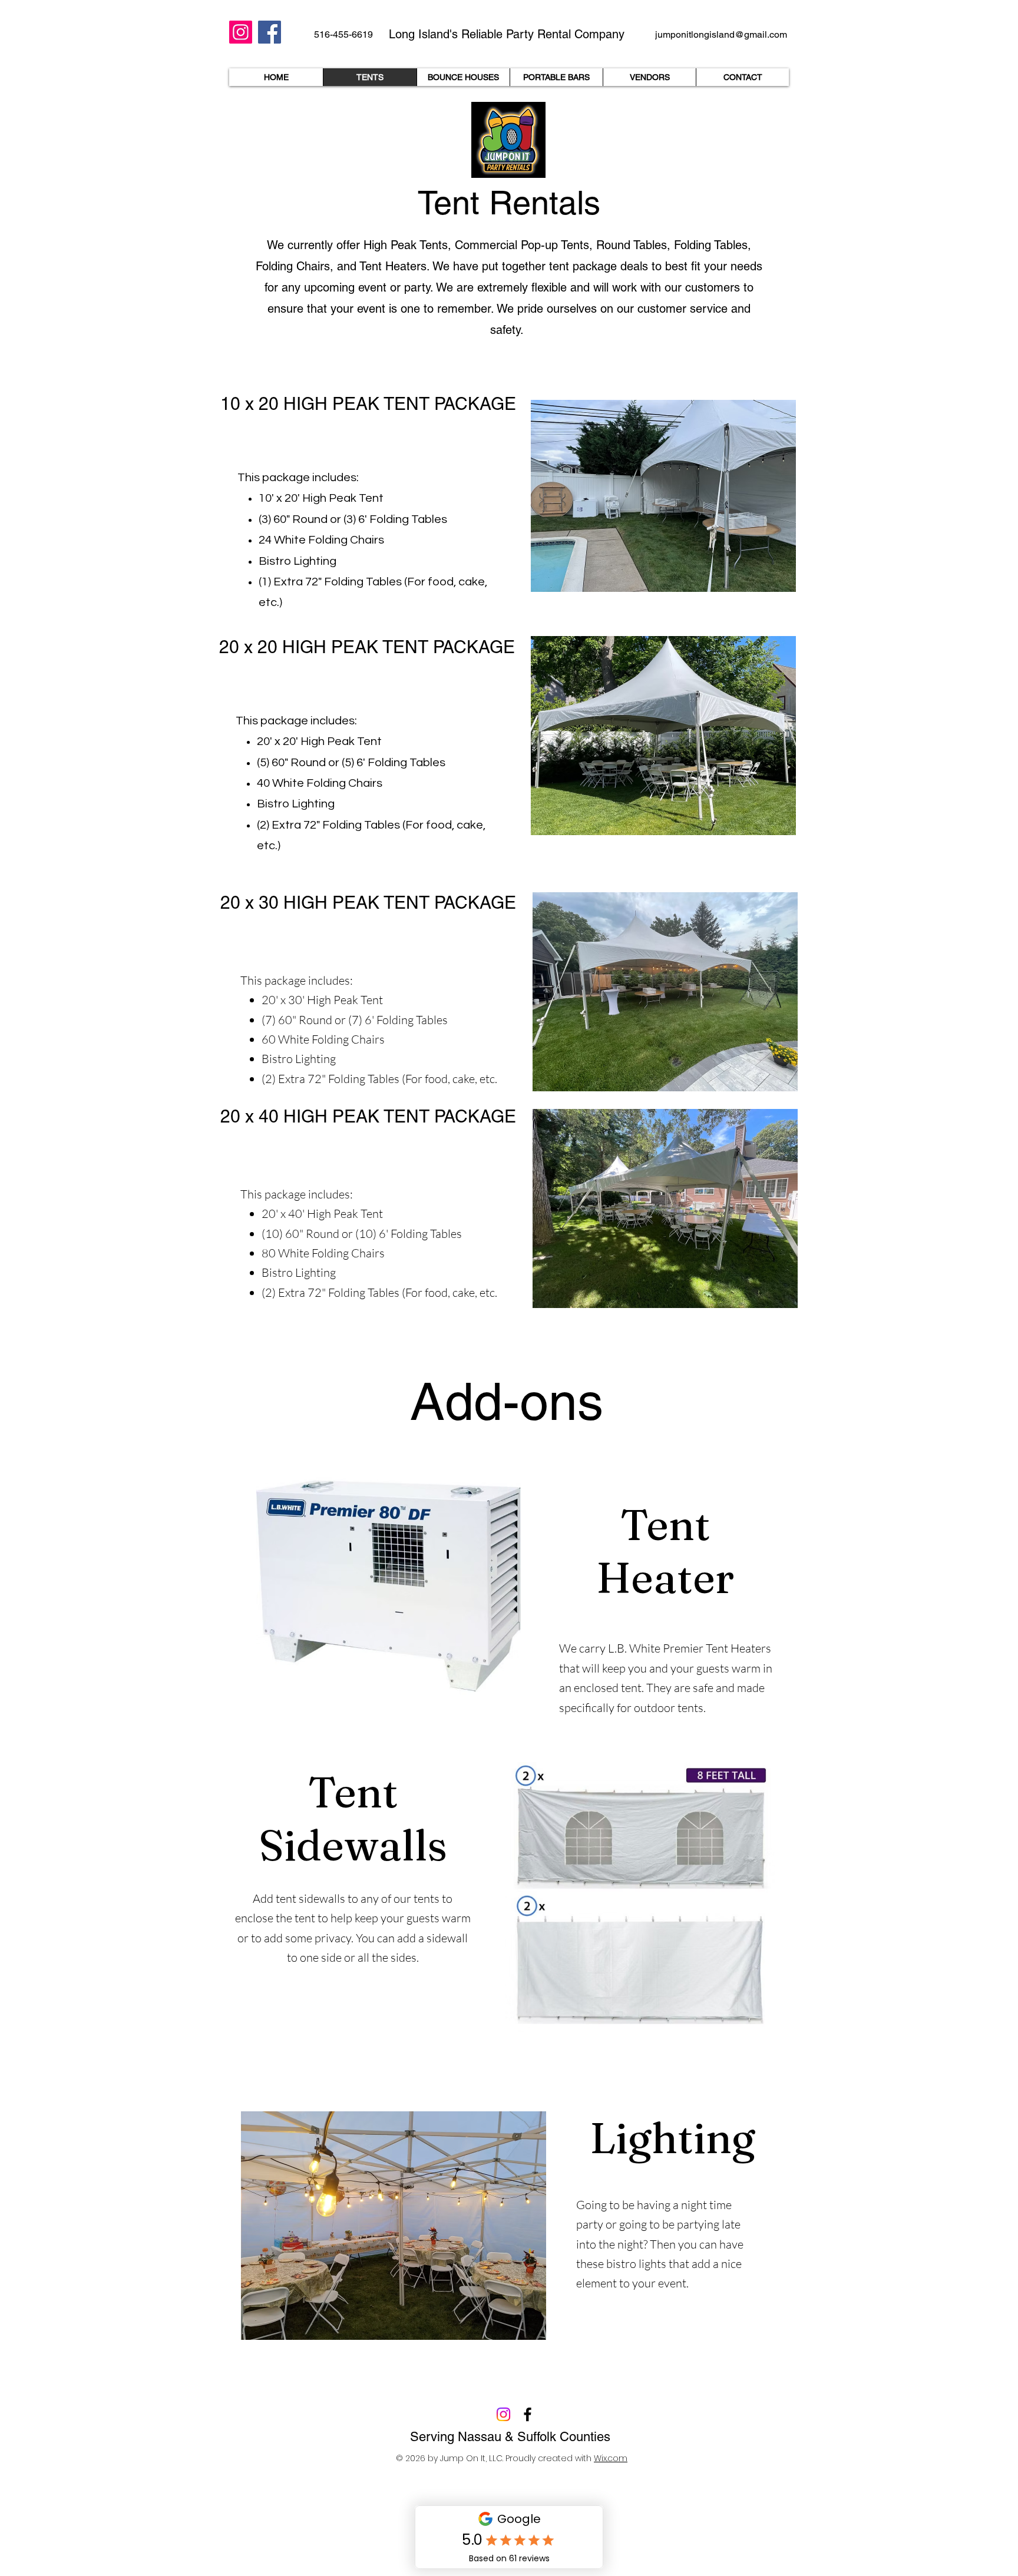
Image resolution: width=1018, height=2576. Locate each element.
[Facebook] (270, 32)
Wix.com (611, 2458)
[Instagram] (241, 32)
